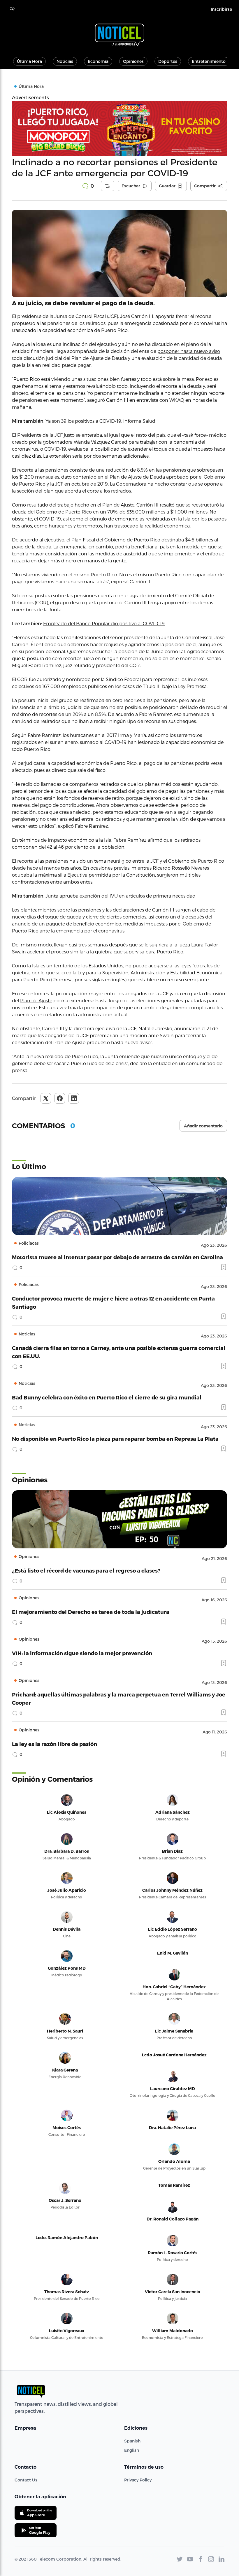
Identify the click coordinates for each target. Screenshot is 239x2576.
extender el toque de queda (159, 449)
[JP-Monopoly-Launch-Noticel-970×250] (119, 129)
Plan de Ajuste (36, 1000)
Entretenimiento (209, 61)
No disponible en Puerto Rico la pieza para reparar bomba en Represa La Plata (115, 1439)
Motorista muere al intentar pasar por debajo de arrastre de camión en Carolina (117, 1257)
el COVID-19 (48, 519)
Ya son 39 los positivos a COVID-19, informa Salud (100, 421)
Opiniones (133, 61)
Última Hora (29, 61)
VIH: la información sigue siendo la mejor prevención (82, 1653)
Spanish (132, 2441)
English (132, 2450)
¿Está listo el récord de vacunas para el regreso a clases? (86, 1570)
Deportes (168, 61)
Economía (98, 61)
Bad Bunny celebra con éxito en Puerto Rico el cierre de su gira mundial (107, 1397)
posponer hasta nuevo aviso (189, 351)
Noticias (65, 61)
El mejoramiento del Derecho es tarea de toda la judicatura (91, 1612)
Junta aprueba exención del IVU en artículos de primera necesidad (121, 896)
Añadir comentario (203, 1126)
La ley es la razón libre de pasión (55, 1744)
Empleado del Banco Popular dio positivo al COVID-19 (104, 623)
